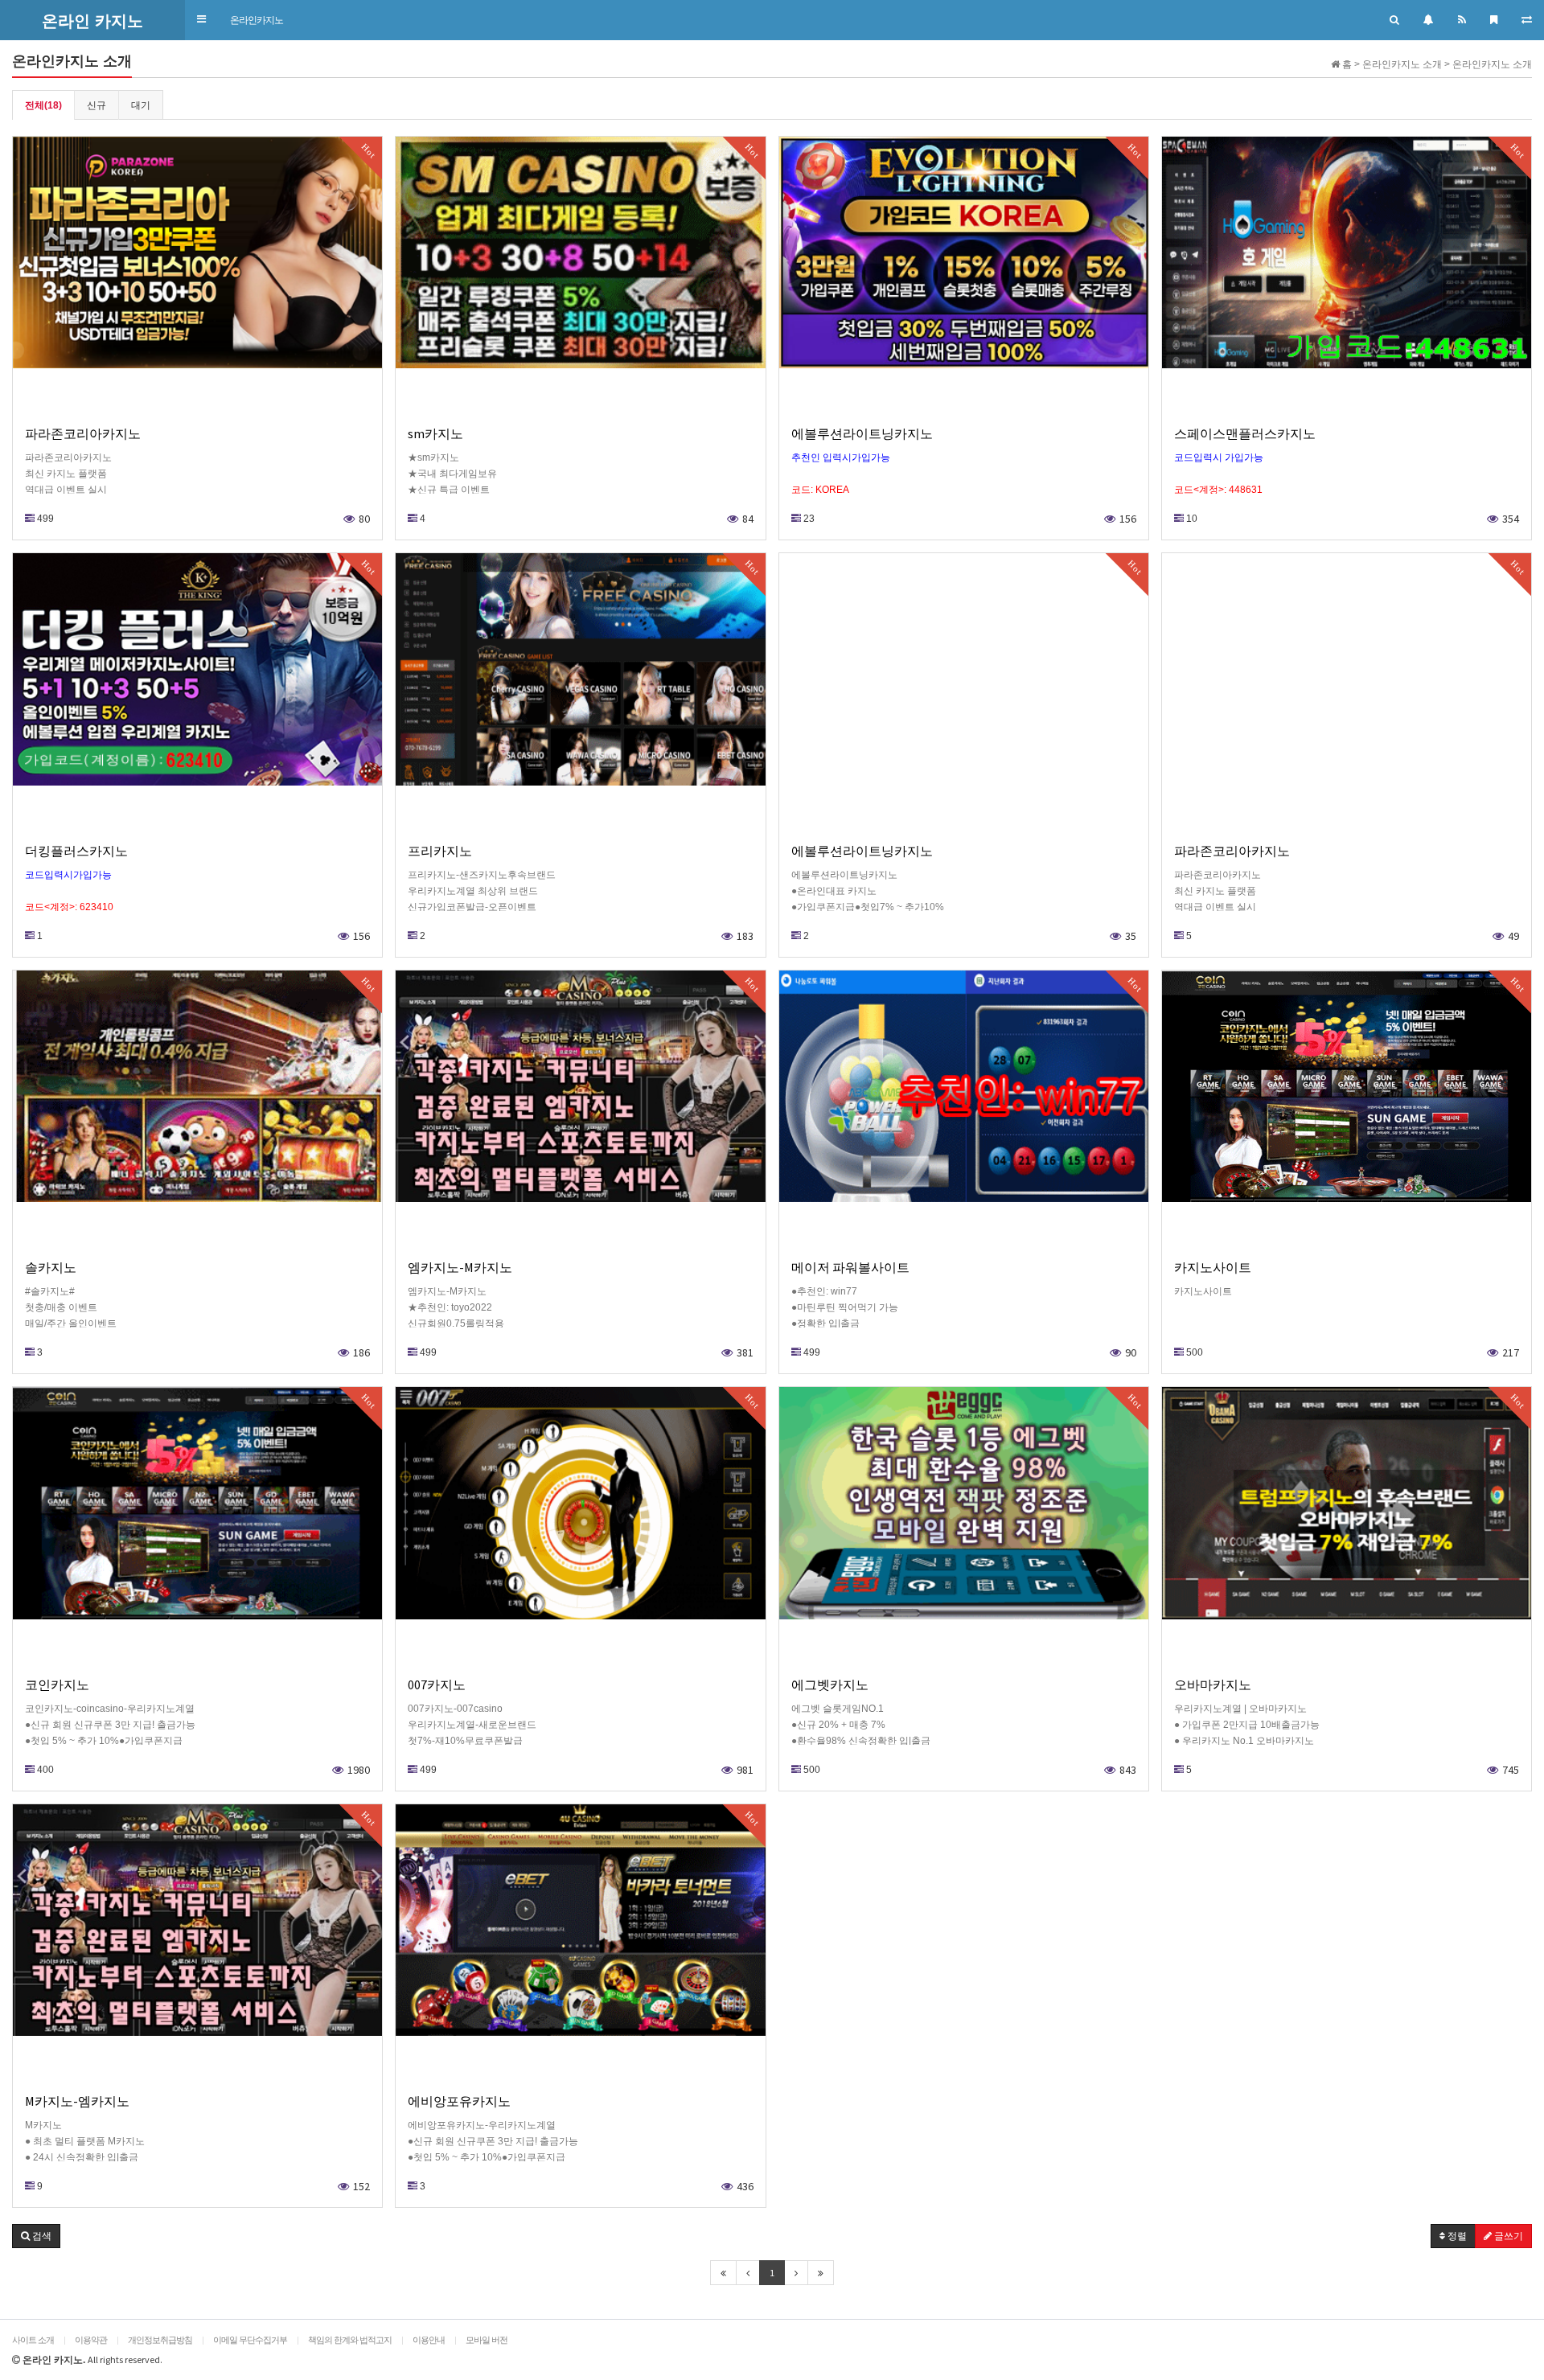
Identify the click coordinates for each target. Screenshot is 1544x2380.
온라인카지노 (257, 20)
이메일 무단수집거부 (250, 2340)
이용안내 (429, 2340)
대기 (141, 105)
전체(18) (43, 105)
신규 (96, 105)
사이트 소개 (33, 2340)
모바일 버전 (487, 2340)
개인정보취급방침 (160, 2340)
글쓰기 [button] (1507, 2236)
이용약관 (91, 2340)
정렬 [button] (1456, 2236)
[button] (201, 20)
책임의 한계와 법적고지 (350, 2340)
